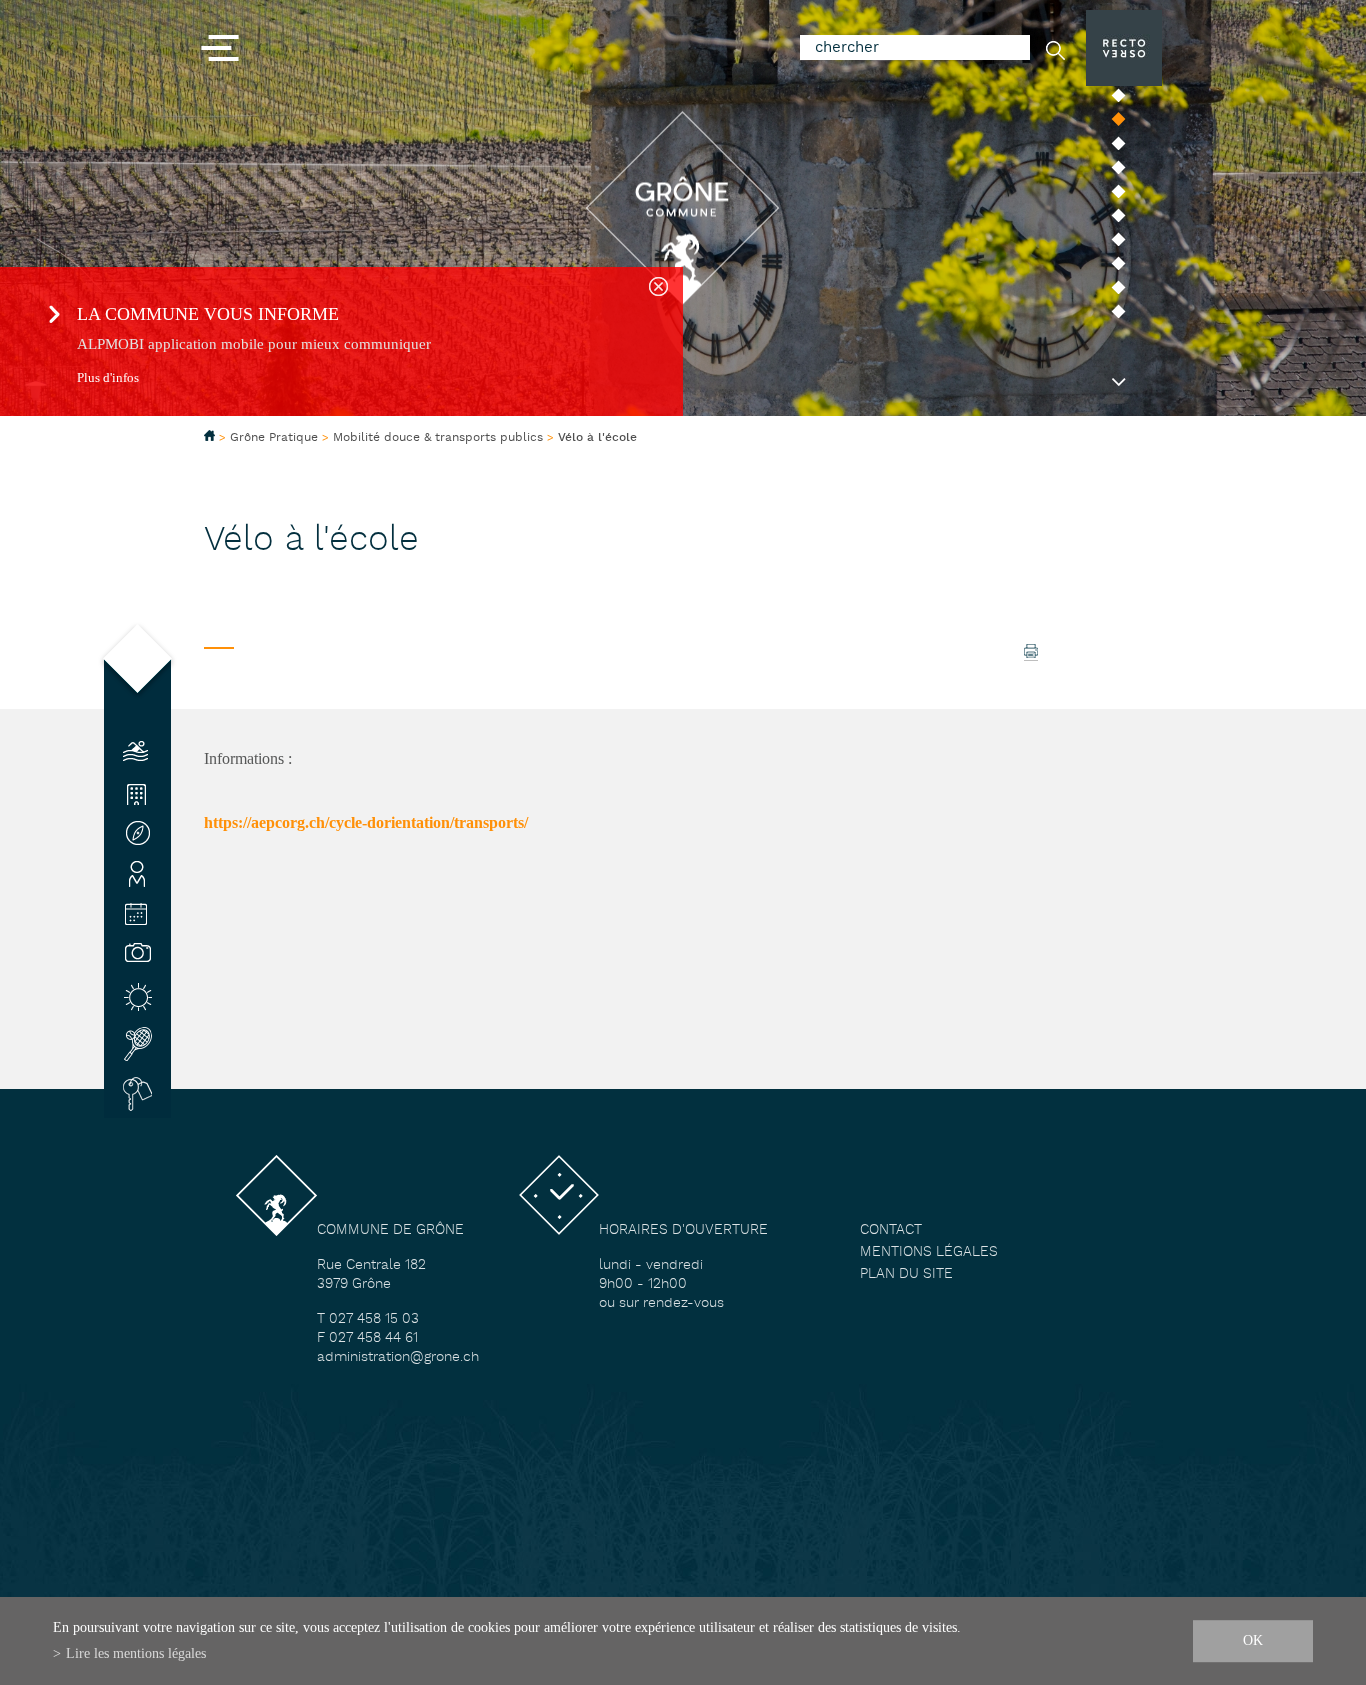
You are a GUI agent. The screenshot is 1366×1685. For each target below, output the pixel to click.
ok (1253, 1640)
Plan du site (906, 1274)
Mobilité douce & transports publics (438, 437)
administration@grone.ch (398, 1357)
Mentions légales (929, 1252)
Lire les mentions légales (136, 1653)
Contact (891, 1230)
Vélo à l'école (597, 438)
